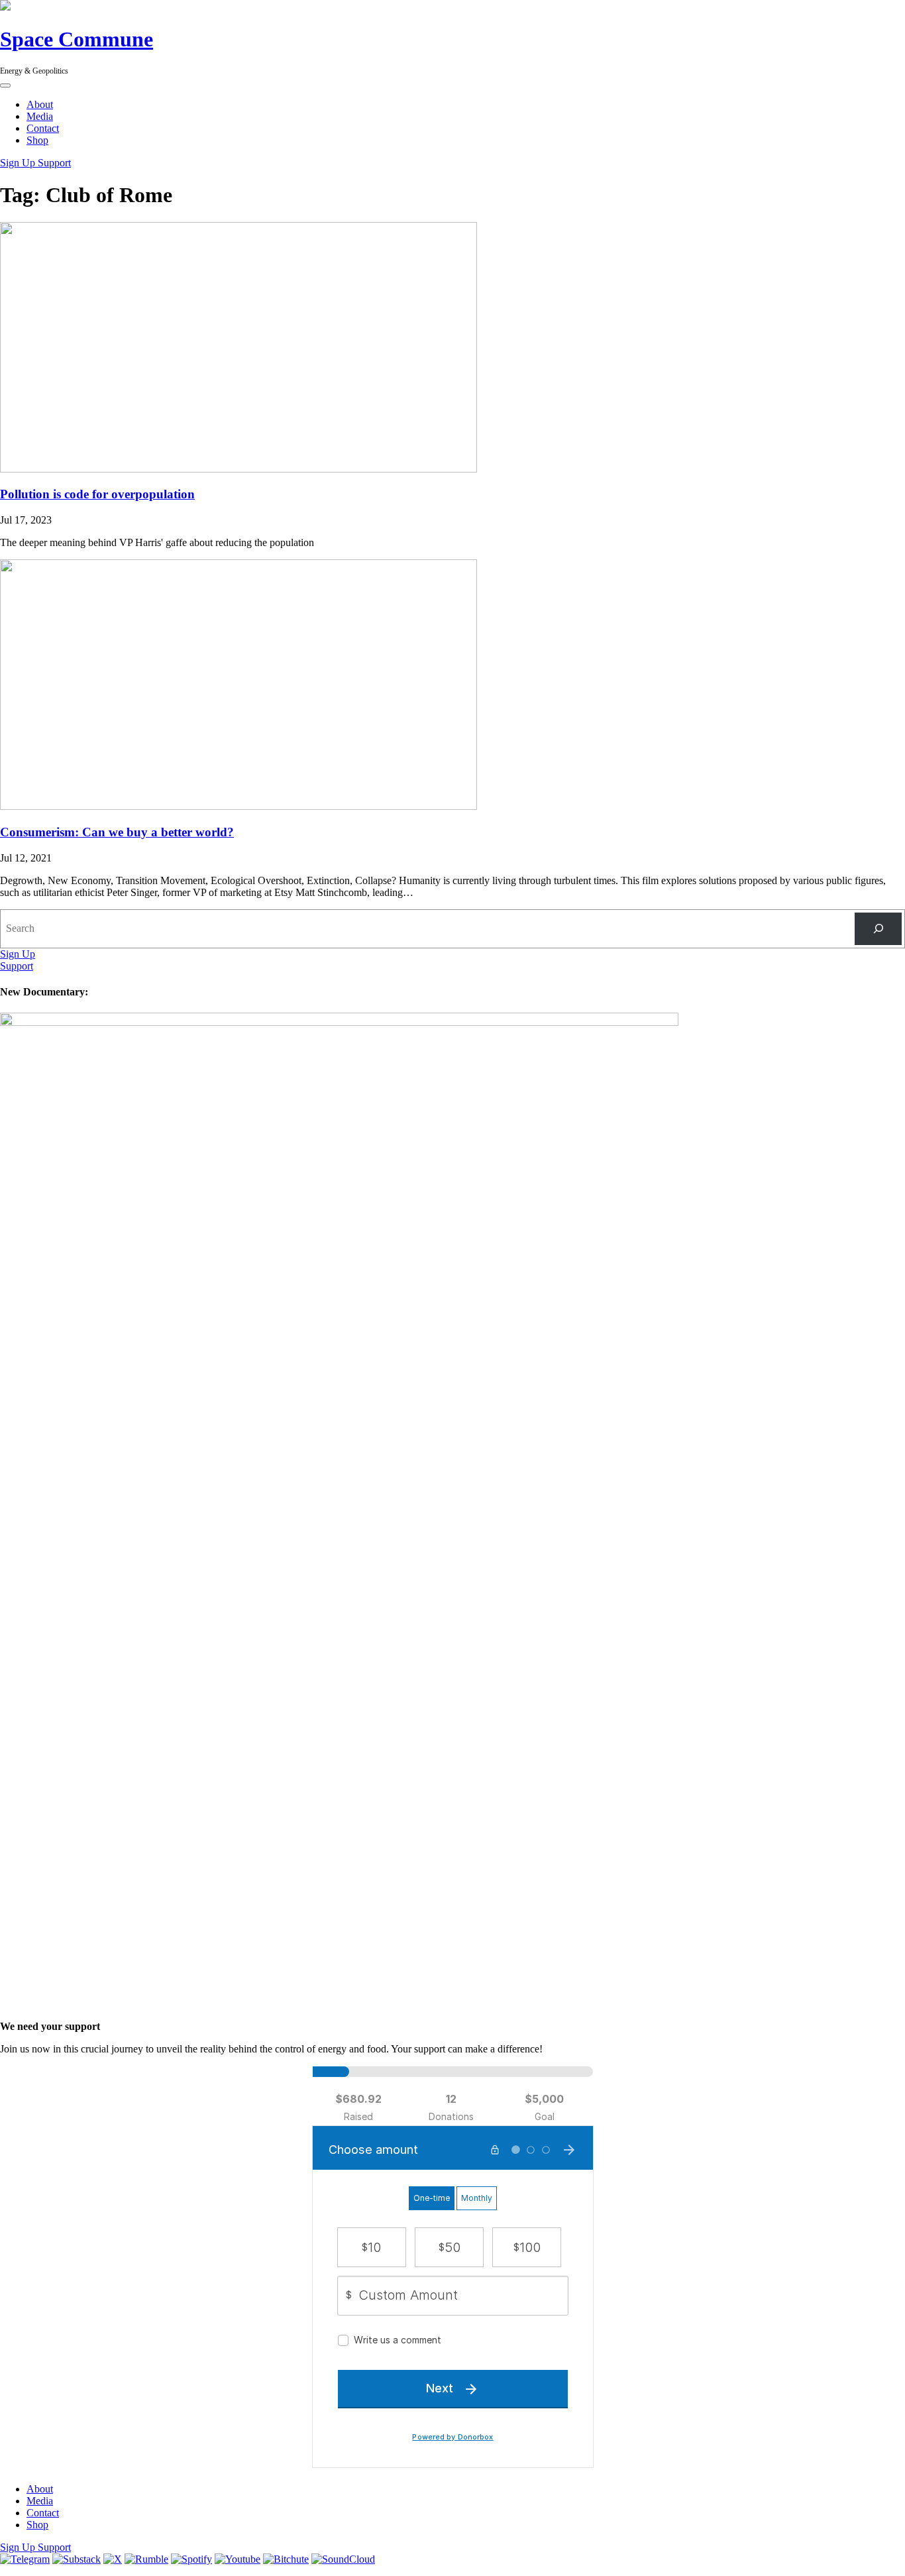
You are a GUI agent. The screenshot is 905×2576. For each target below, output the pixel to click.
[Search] (878, 929)
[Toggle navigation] (5, 85)
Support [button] (54, 163)
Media (40, 116)
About (40, 104)
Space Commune (77, 39)
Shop (37, 140)
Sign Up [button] (19, 163)
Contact (43, 128)
